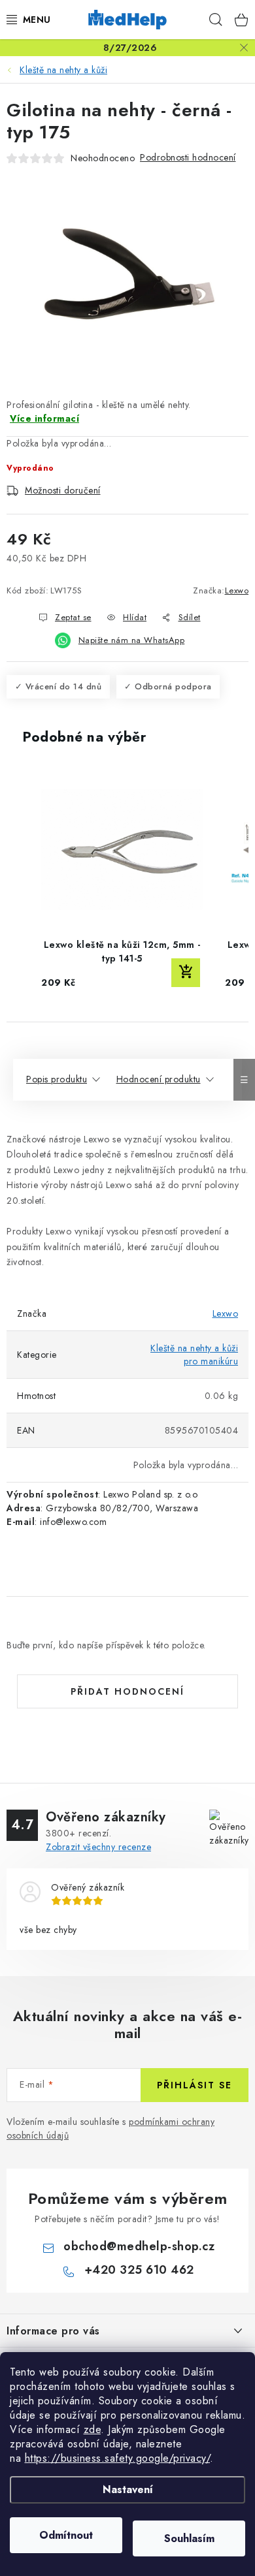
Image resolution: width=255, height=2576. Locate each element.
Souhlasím (189, 2538)
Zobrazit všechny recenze (98, 1847)
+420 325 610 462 (139, 2270)
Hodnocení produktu (159, 1079)
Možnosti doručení (63, 490)
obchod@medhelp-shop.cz (139, 2246)
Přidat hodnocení (127, 1691)
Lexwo (237, 590)
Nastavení (128, 2490)
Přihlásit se (195, 2085)
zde (93, 2429)
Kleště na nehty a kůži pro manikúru (194, 1355)
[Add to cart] (186, 973)
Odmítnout (66, 2535)
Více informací (44, 418)
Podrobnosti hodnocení (188, 157)
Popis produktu (57, 1079)
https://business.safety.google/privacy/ (118, 2458)
